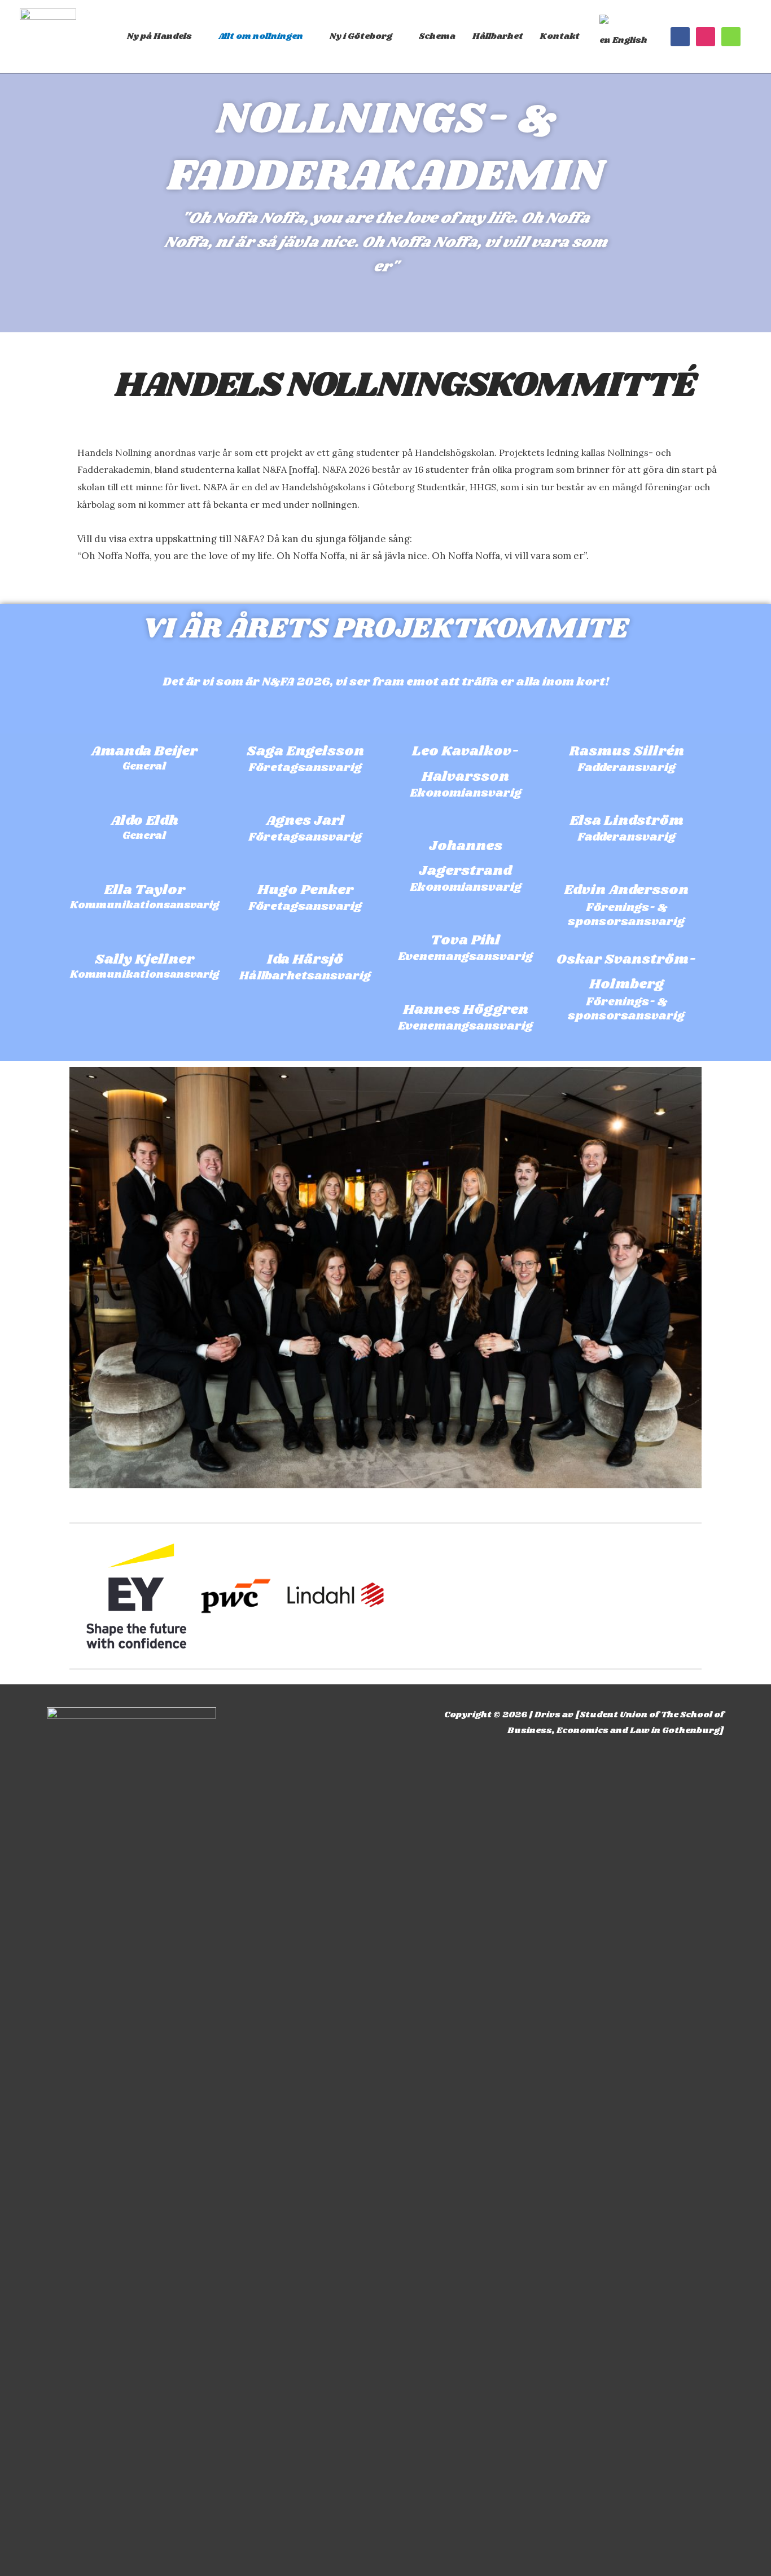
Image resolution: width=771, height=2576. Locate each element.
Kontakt (560, 36)
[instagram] (706, 37)
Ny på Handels (159, 36)
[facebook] (680, 37)
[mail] (731, 37)
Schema (437, 36)
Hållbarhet (498, 36)
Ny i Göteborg (361, 36)
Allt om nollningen (261, 36)
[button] (75, 1596)
